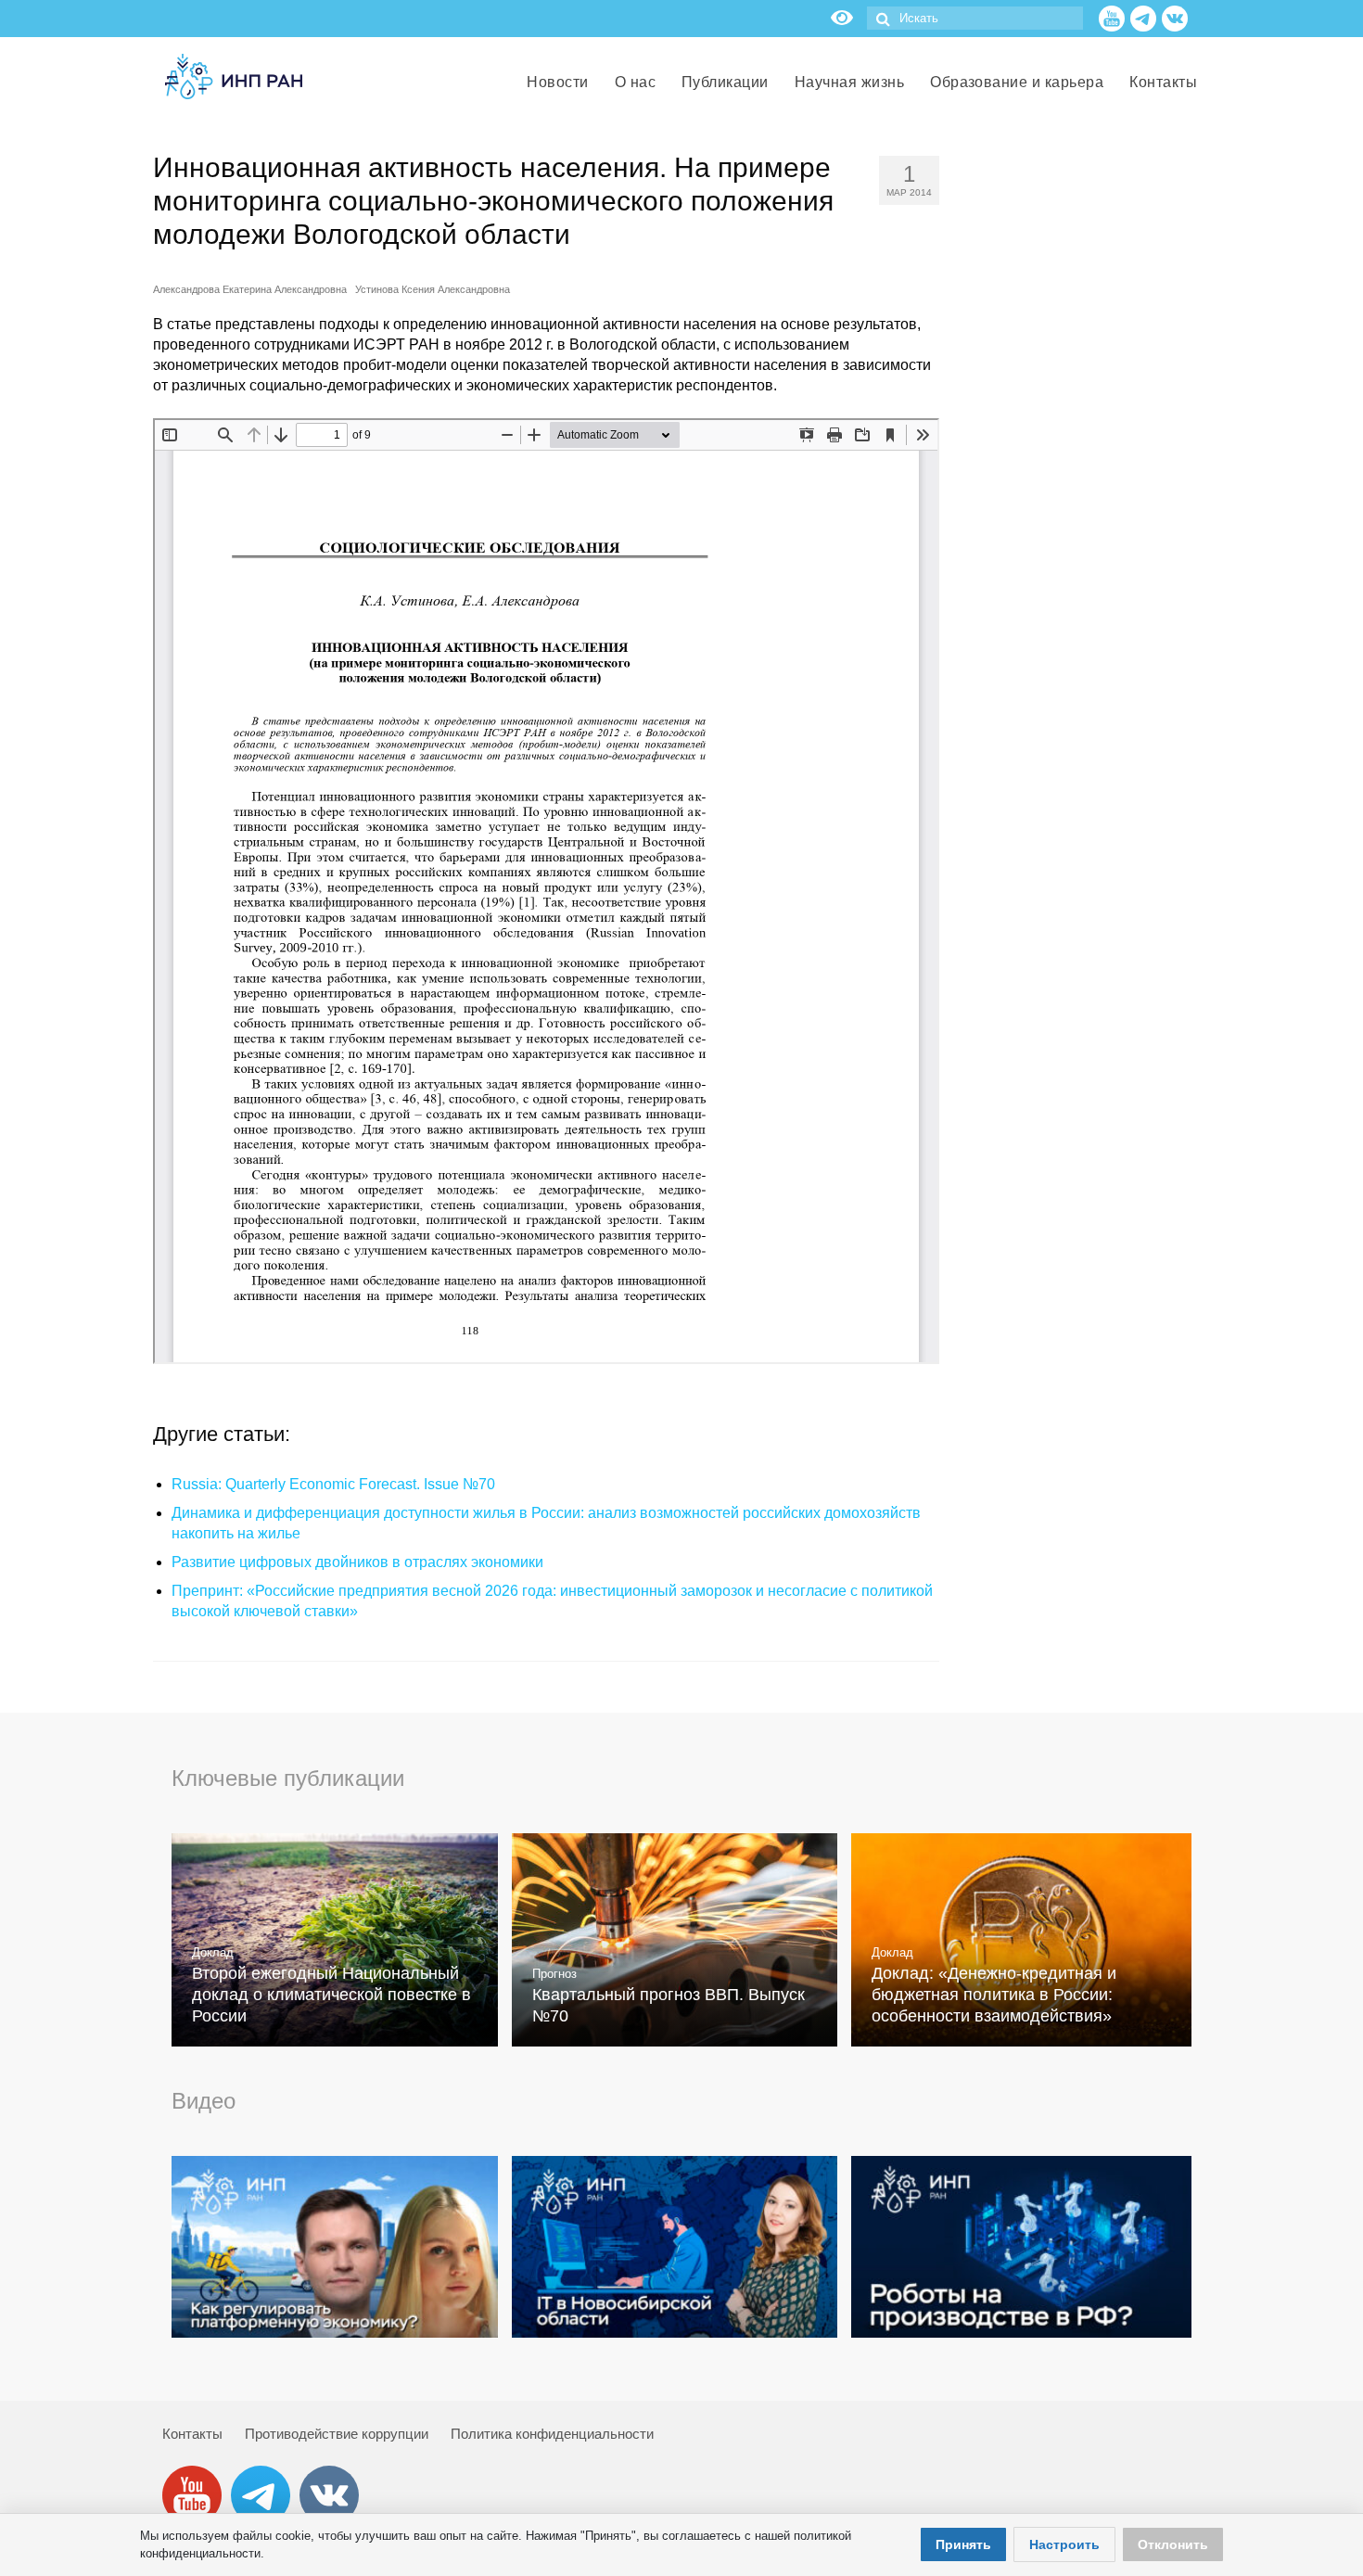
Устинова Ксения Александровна (433, 289)
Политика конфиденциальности (552, 2434)
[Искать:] (975, 18)
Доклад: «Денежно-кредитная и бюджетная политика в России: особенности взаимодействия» (994, 1995)
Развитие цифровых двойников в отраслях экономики (357, 1562)
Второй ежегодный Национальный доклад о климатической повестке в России (331, 1995)
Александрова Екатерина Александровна (250, 289)
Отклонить (1173, 2544)
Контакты (192, 2434)
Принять (963, 2544)
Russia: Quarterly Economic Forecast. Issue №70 (333, 1484)
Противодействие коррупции (337, 2434)
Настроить (1064, 2544)
